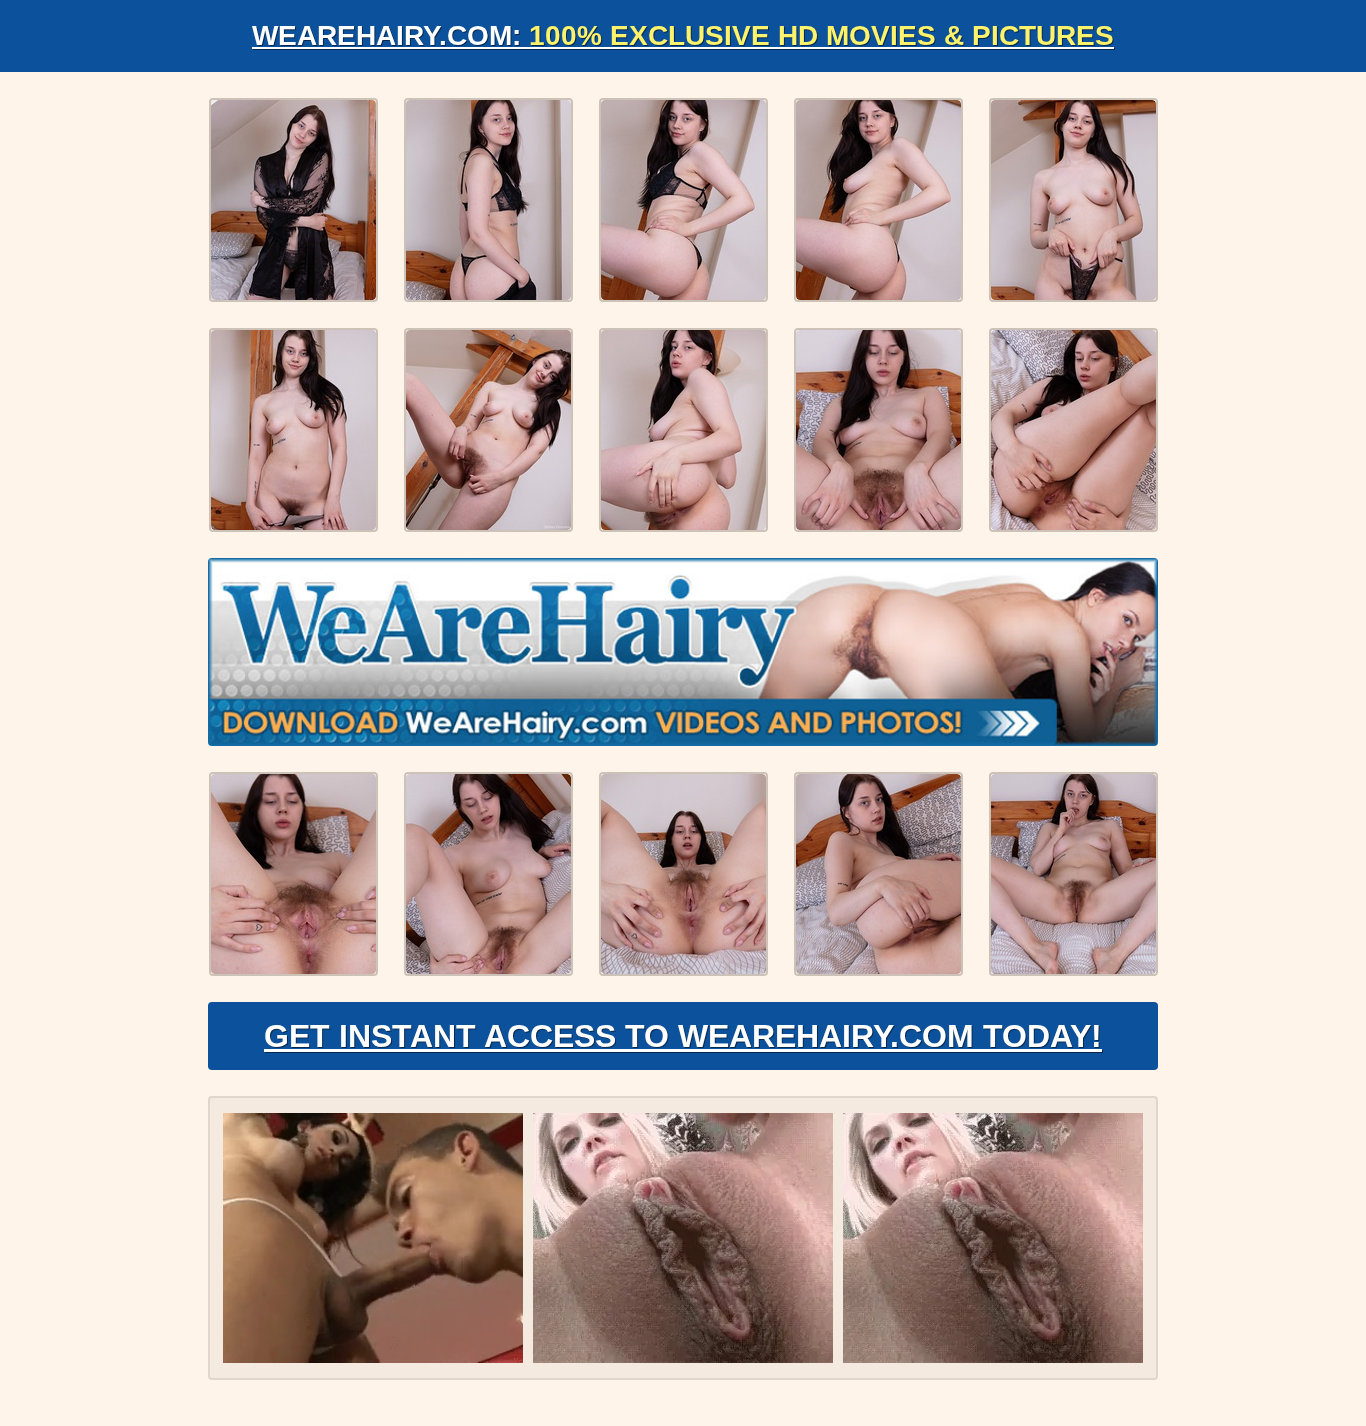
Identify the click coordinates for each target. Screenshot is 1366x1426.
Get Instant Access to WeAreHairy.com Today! (683, 1036)
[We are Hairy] (683, 652)
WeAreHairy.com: (683, 35)
